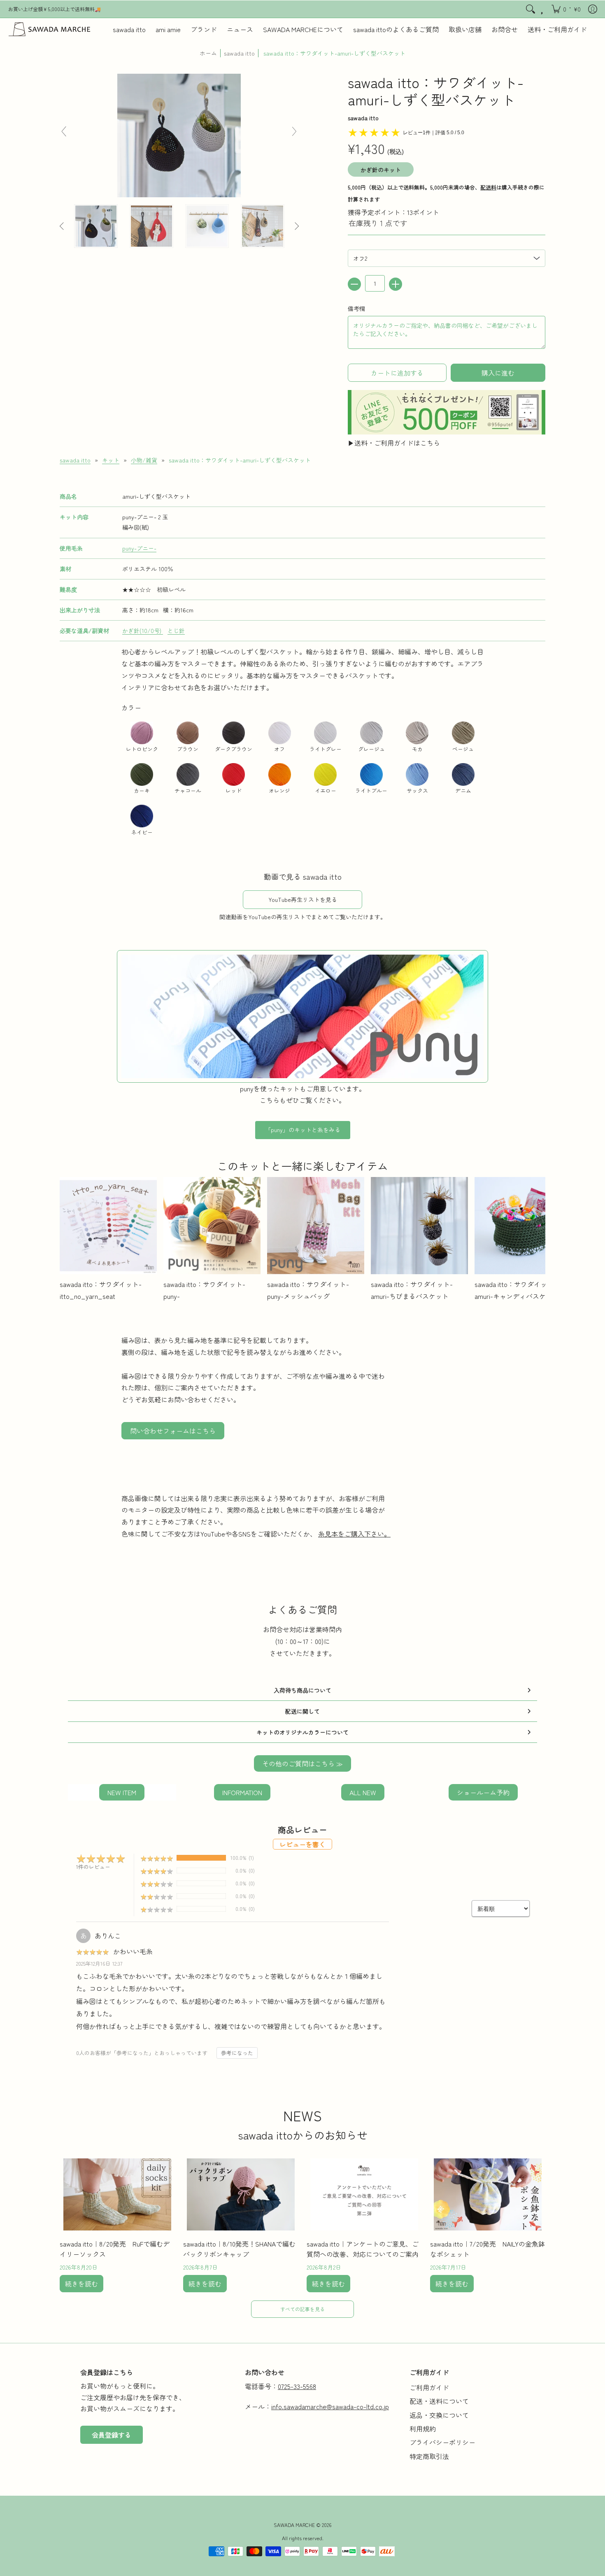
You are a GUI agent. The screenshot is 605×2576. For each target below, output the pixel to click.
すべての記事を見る (302, 2309)
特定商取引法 (429, 2456)
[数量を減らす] (354, 284)
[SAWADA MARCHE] (49, 29)
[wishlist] (543, 9)
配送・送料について (439, 2401)
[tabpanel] (302, 742)
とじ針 (176, 631)
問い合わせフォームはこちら (173, 1431)
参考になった (237, 2053)
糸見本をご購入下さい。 (354, 1534)
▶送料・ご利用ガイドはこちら (394, 443)
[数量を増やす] (396, 284)
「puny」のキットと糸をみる (303, 1130)
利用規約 (423, 2429)
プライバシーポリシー (442, 2442)
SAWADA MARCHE (294, 2525)
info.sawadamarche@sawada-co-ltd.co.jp (330, 2406)
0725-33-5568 (297, 2386)
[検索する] (531, 9)
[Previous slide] (64, 131)
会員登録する (112, 2435)
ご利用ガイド (429, 2387)
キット (111, 460)
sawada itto (239, 53)
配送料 (488, 187)
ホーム (208, 53)
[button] (566, 9)
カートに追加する (397, 373)
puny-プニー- (139, 548)
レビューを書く (302, 1844)
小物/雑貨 (144, 460)
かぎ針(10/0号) (143, 631)
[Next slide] (294, 131)
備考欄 (356, 308)
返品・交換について (439, 2415)
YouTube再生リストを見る (303, 899)
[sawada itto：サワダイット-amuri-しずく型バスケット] (96, 226)
